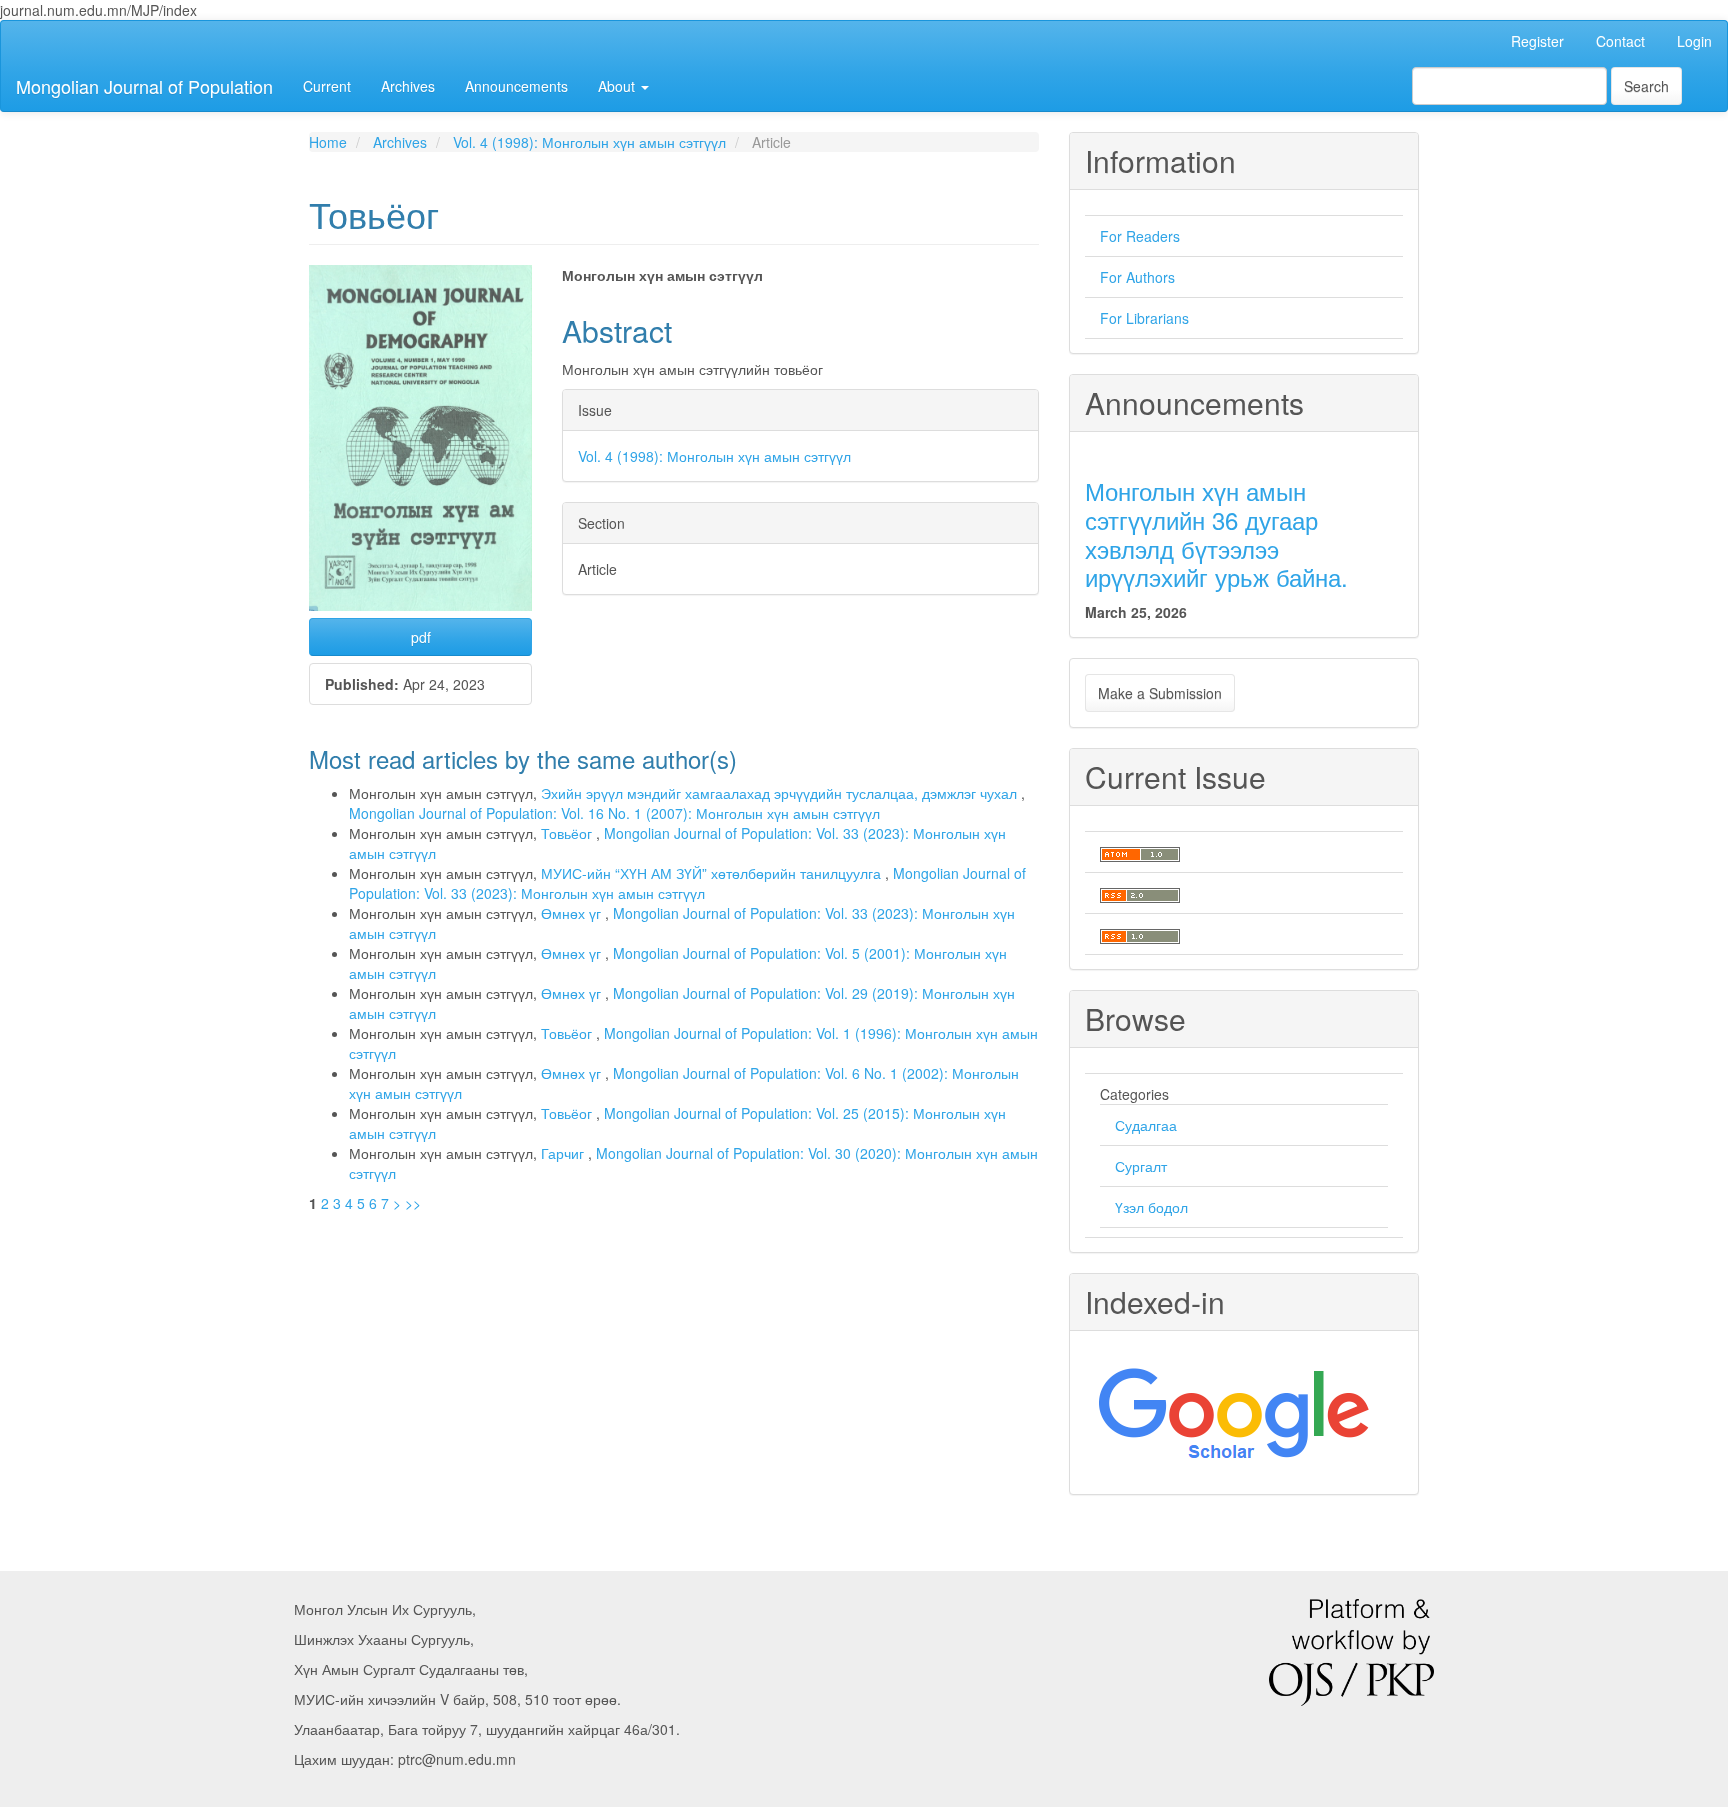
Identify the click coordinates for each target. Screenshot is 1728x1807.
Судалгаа (1146, 1125)
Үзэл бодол (1151, 1207)
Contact (1620, 41)
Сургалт (1141, 1166)
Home (328, 142)
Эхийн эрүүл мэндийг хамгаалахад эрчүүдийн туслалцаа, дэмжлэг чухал (781, 793)
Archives (408, 86)
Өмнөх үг (573, 913)
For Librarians (1144, 318)
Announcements (516, 86)
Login (1694, 41)
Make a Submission (1160, 693)
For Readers (1140, 236)
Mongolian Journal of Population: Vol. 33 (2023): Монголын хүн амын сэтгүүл (687, 883)
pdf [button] (421, 637)
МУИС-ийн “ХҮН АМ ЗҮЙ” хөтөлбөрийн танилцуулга (713, 873)
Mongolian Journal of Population (144, 86)
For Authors (1137, 277)
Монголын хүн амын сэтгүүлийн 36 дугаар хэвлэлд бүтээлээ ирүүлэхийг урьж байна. (1216, 533)
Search (1646, 86)
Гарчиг (564, 1153)
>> (413, 1203)
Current (327, 86)
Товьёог (568, 833)
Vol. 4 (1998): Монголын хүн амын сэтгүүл (589, 142)
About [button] (618, 86)
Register (1537, 41)
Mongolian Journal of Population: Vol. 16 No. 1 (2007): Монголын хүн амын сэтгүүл (614, 813)
